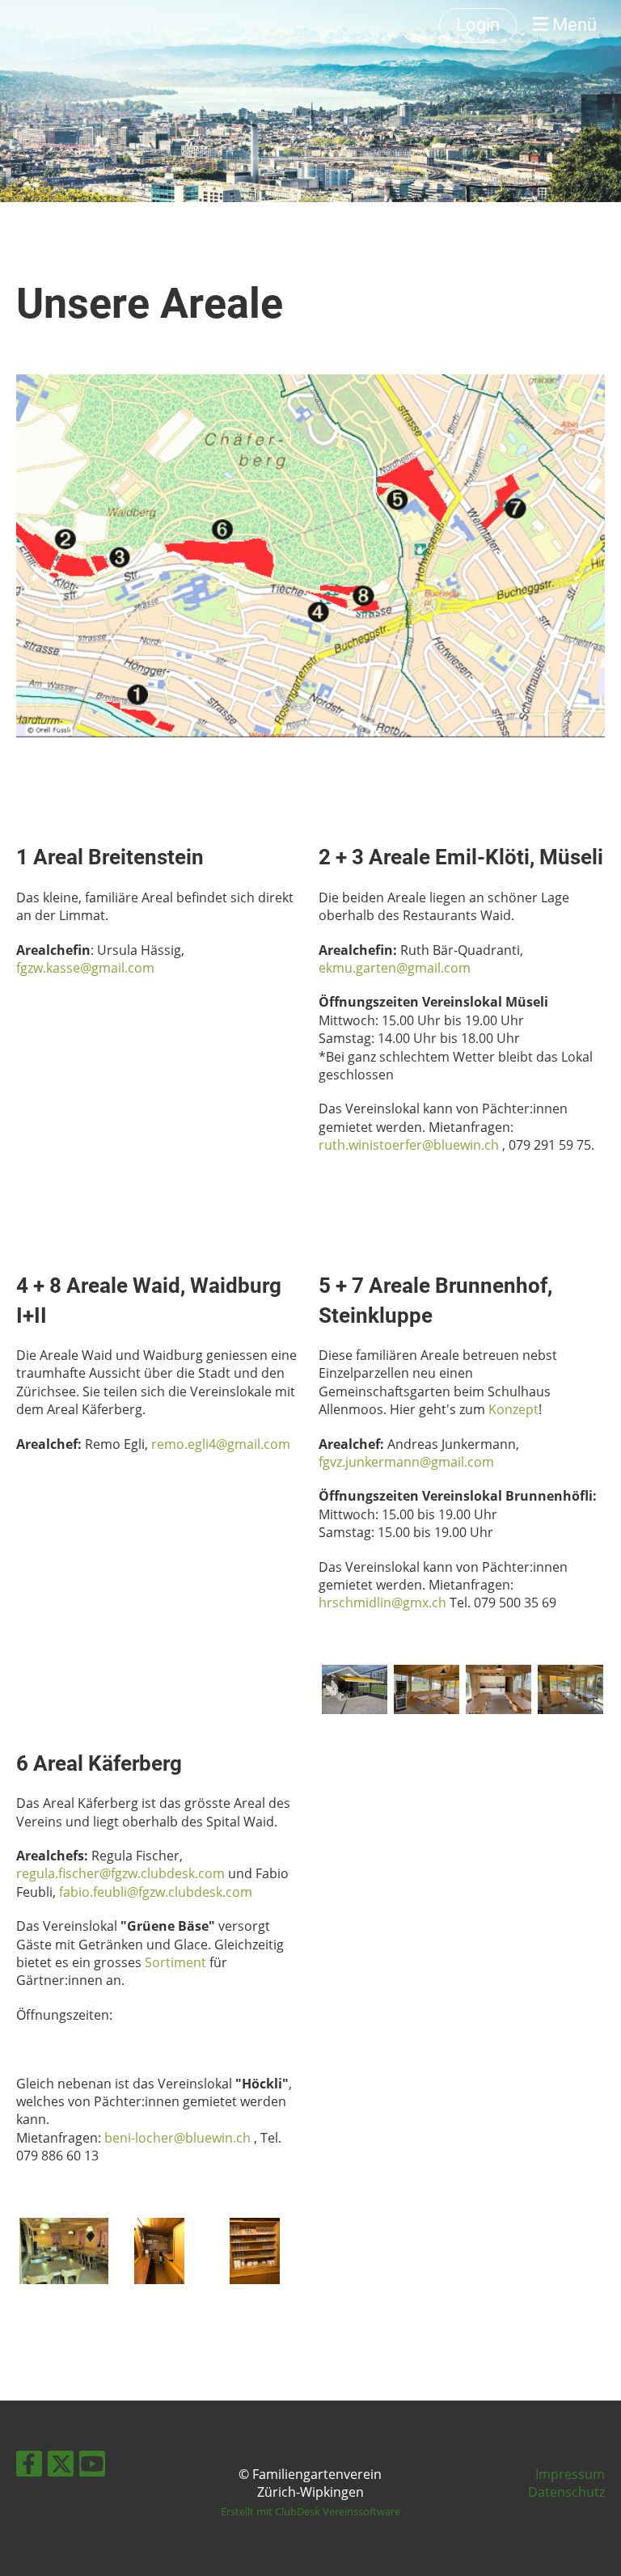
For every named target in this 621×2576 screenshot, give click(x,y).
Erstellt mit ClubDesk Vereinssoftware (310, 2511)
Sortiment (177, 1962)
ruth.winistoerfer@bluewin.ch (409, 1145)
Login (478, 25)
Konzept (513, 1409)
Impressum (570, 2474)
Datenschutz (566, 2492)
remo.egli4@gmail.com (221, 1444)
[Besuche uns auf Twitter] (61, 2466)
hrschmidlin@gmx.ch (382, 1603)
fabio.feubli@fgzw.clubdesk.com (156, 1892)
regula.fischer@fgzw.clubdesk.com (120, 1873)
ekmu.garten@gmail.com (396, 968)
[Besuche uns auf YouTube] (92, 2466)
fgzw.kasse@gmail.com (85, 968)
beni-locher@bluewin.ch (177, 2138)
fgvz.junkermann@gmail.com (406, 1462)
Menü (572, 25)
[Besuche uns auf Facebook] (29, 2466)
